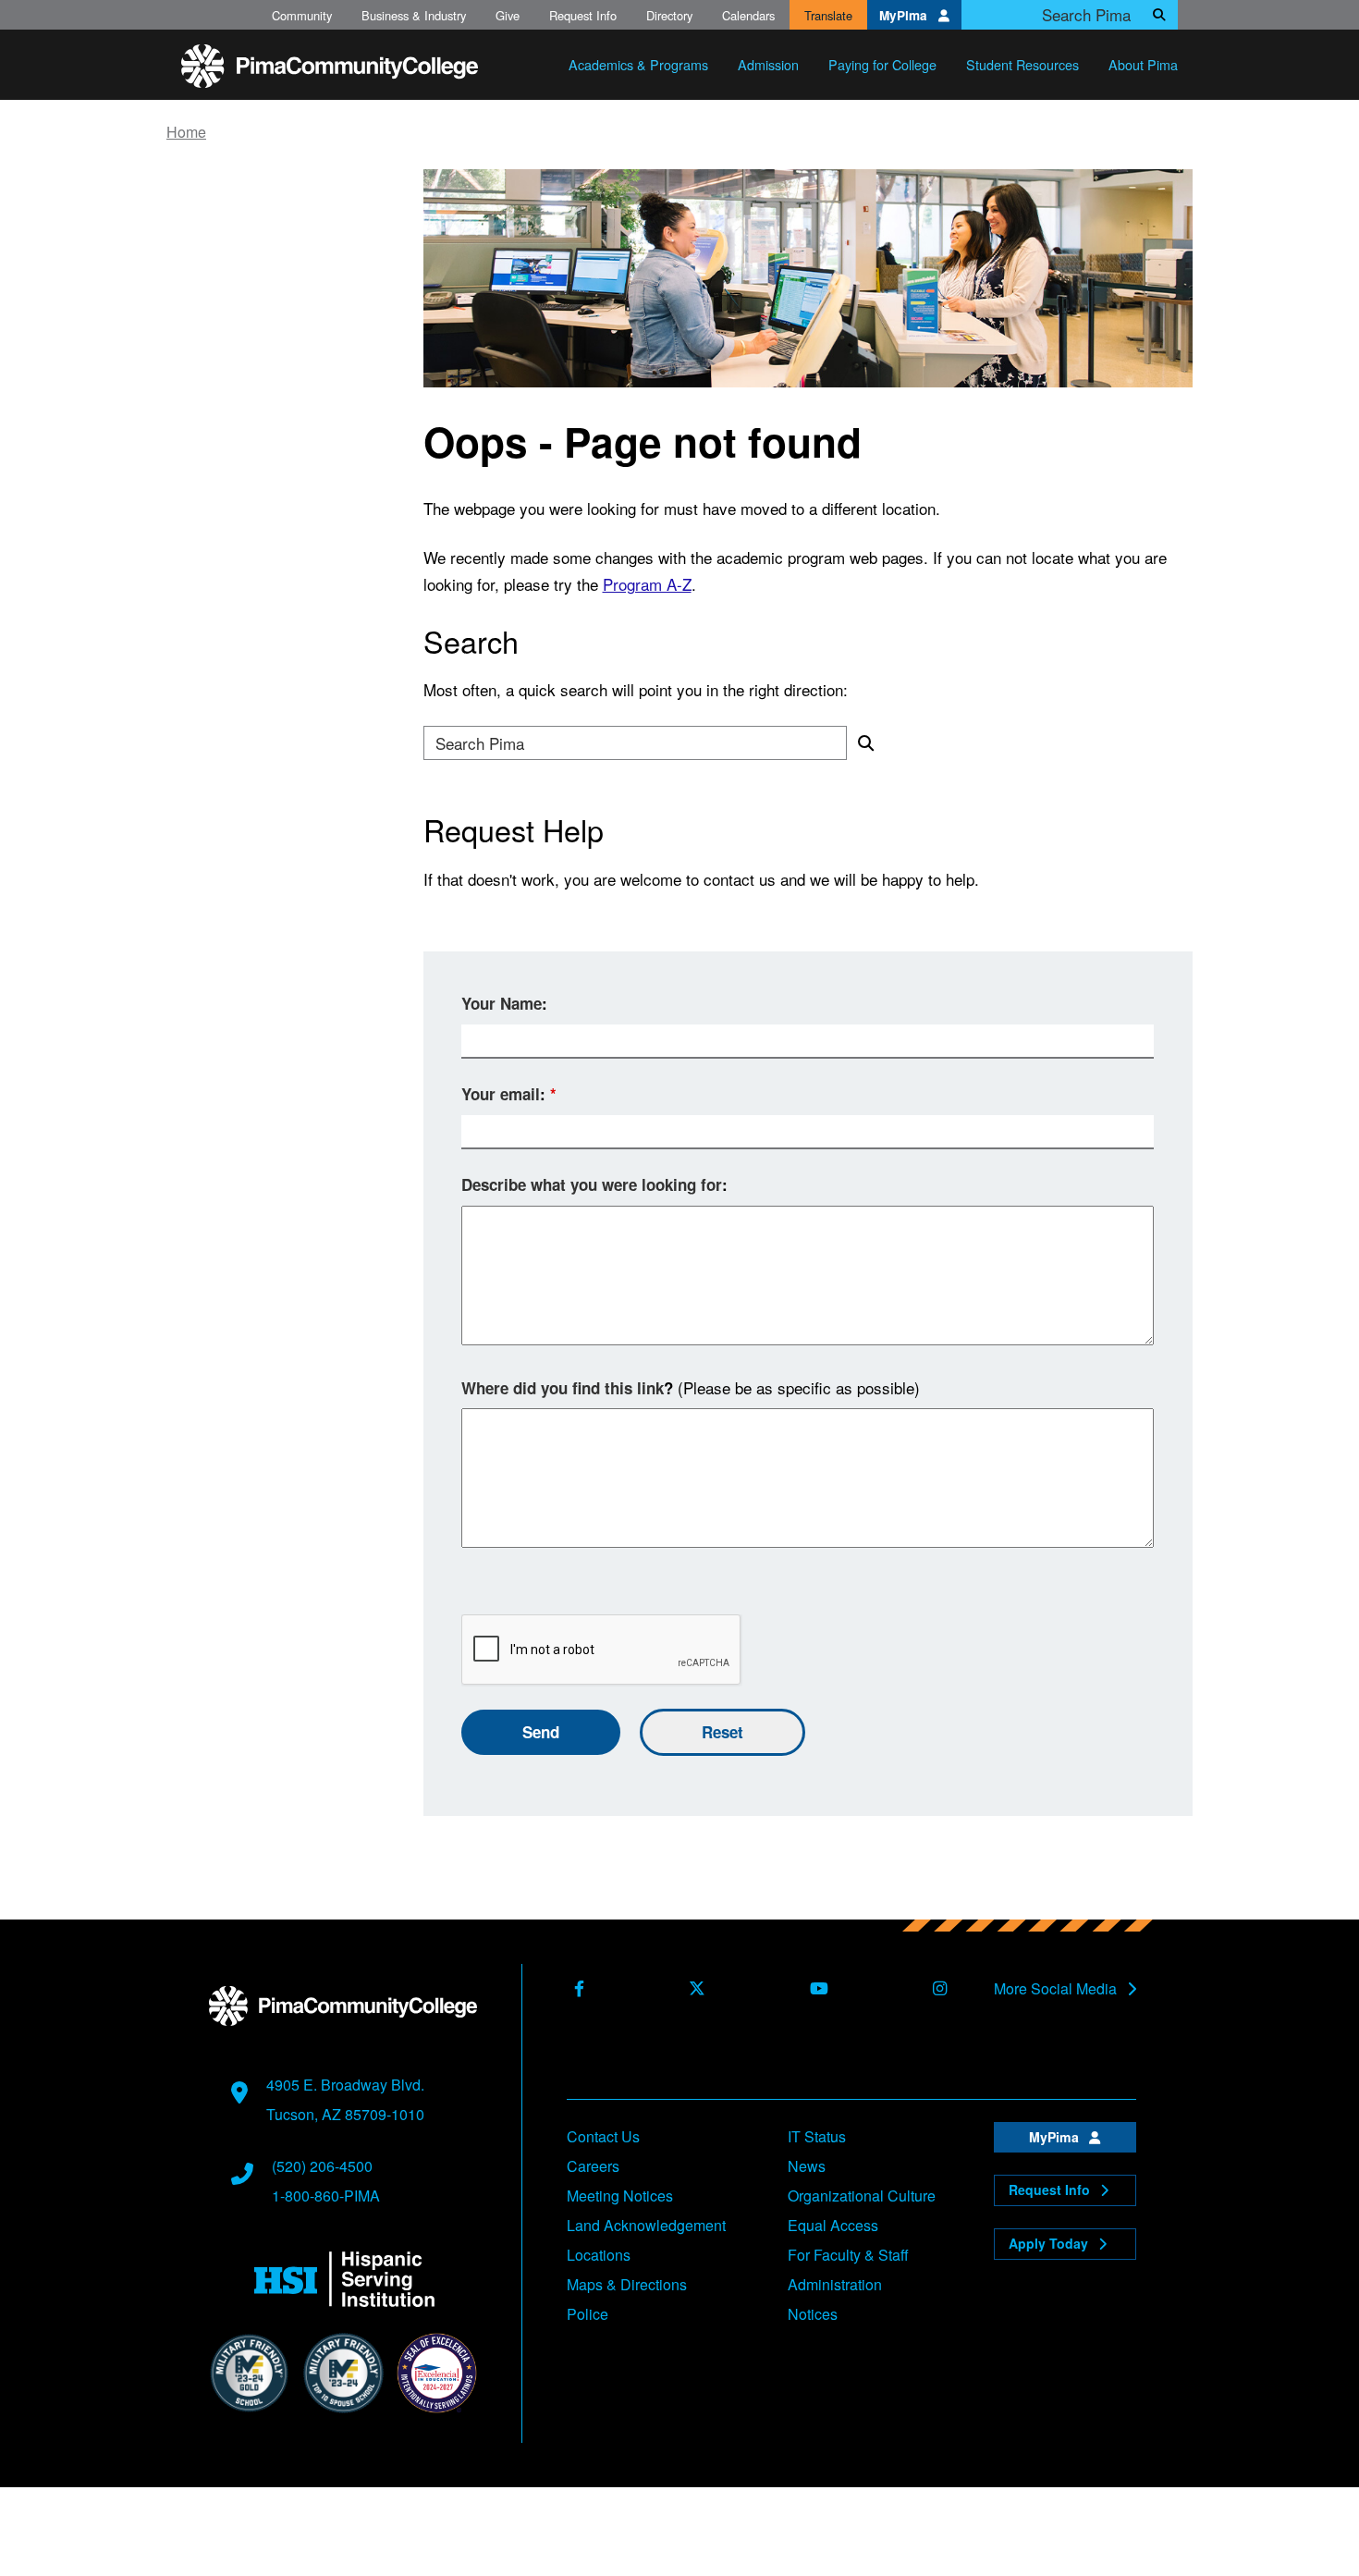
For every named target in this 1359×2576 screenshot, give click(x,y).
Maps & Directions (627, 2284)
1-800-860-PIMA (326, 2196)
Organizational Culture (862, 2196)
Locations (599, 2255)
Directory (669, 15)
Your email (501, 1094)
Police (588, 2314)
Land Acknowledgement (646, 2225)
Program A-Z (647, 584)
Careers (593, 2166)
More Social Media (1057, 1989)
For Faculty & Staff (848, 2255)
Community (302, 15)
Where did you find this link (563, 1388)
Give (508, 15)
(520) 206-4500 (322, 2166)
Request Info (583, 15)
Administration (835, 2284)
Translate (828, 15)
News (807, 2166)
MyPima (905, 15)
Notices (813, 2314)
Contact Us (603, 2136)
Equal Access (833, 2225)
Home (186, 132)
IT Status (817, 2136)
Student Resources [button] (1022, 64)
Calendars (748, 15)
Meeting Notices (620, 2196)
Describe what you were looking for (592, 1184)
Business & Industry (414, 15)
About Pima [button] (1143, 64)
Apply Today (1050, 2243)
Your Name (502, 1003)
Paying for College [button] (882, 64)
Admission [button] (768, 64)
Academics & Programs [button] (638, 64)
